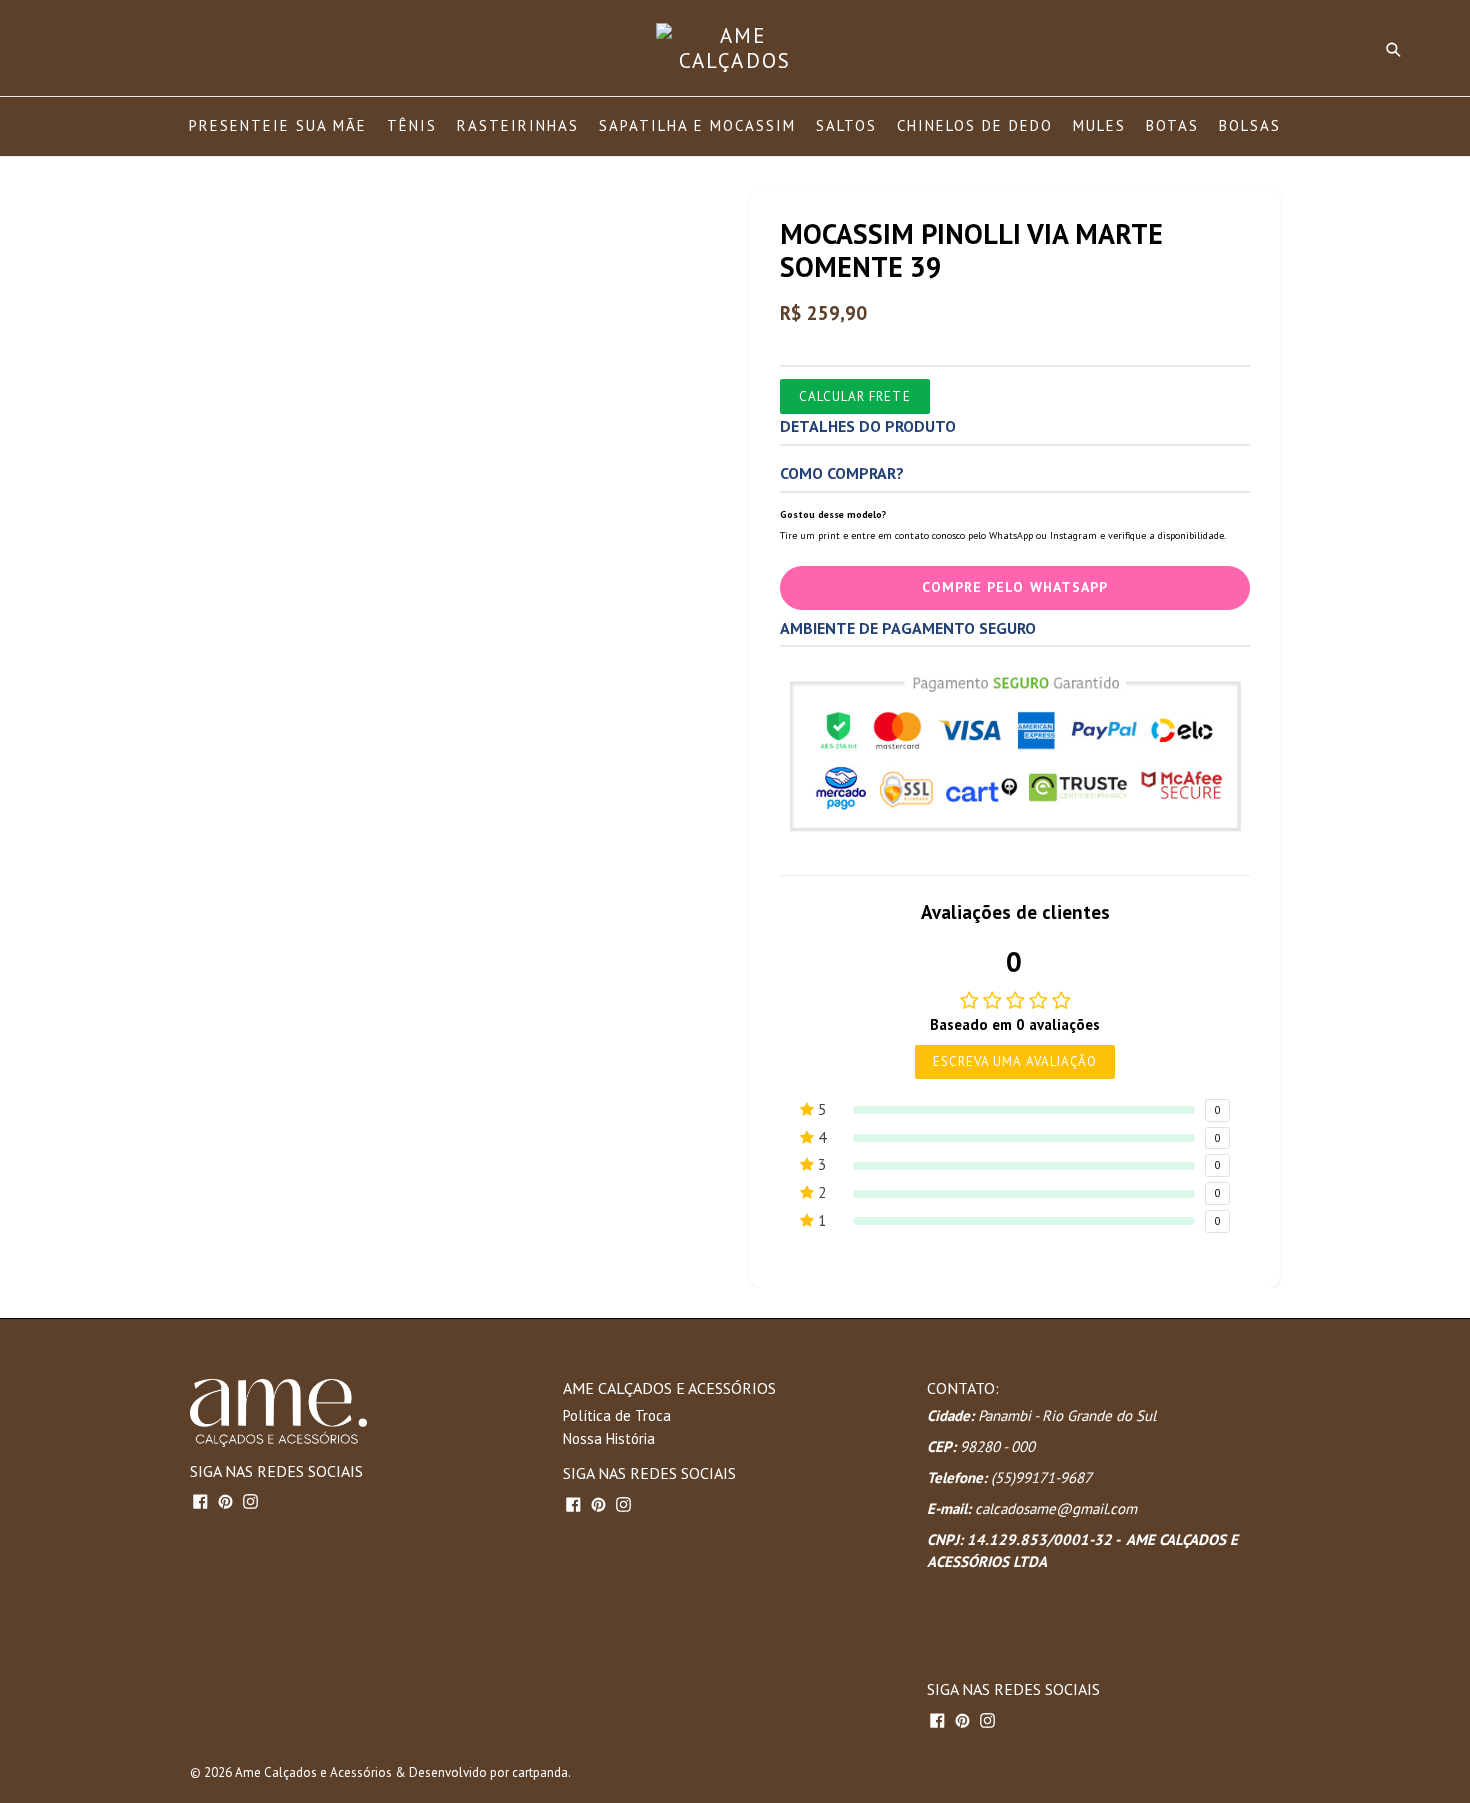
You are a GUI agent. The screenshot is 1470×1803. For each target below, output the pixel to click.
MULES (1099, 125)
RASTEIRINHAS (518, 125)
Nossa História (609, 1438)
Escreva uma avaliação (1015, 1061)
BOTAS (1172, 125)
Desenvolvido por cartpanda (488, 1772)
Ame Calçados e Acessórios (313, 1772)
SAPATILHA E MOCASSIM (697, 125)
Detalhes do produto (868, 426)
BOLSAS (1250, 125)
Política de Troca (617, 1415)
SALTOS (846, 125)
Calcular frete (855, 396)
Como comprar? (842, 473)
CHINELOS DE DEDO (975, 125)
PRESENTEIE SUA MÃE (278, 125)
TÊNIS (412, 125)
